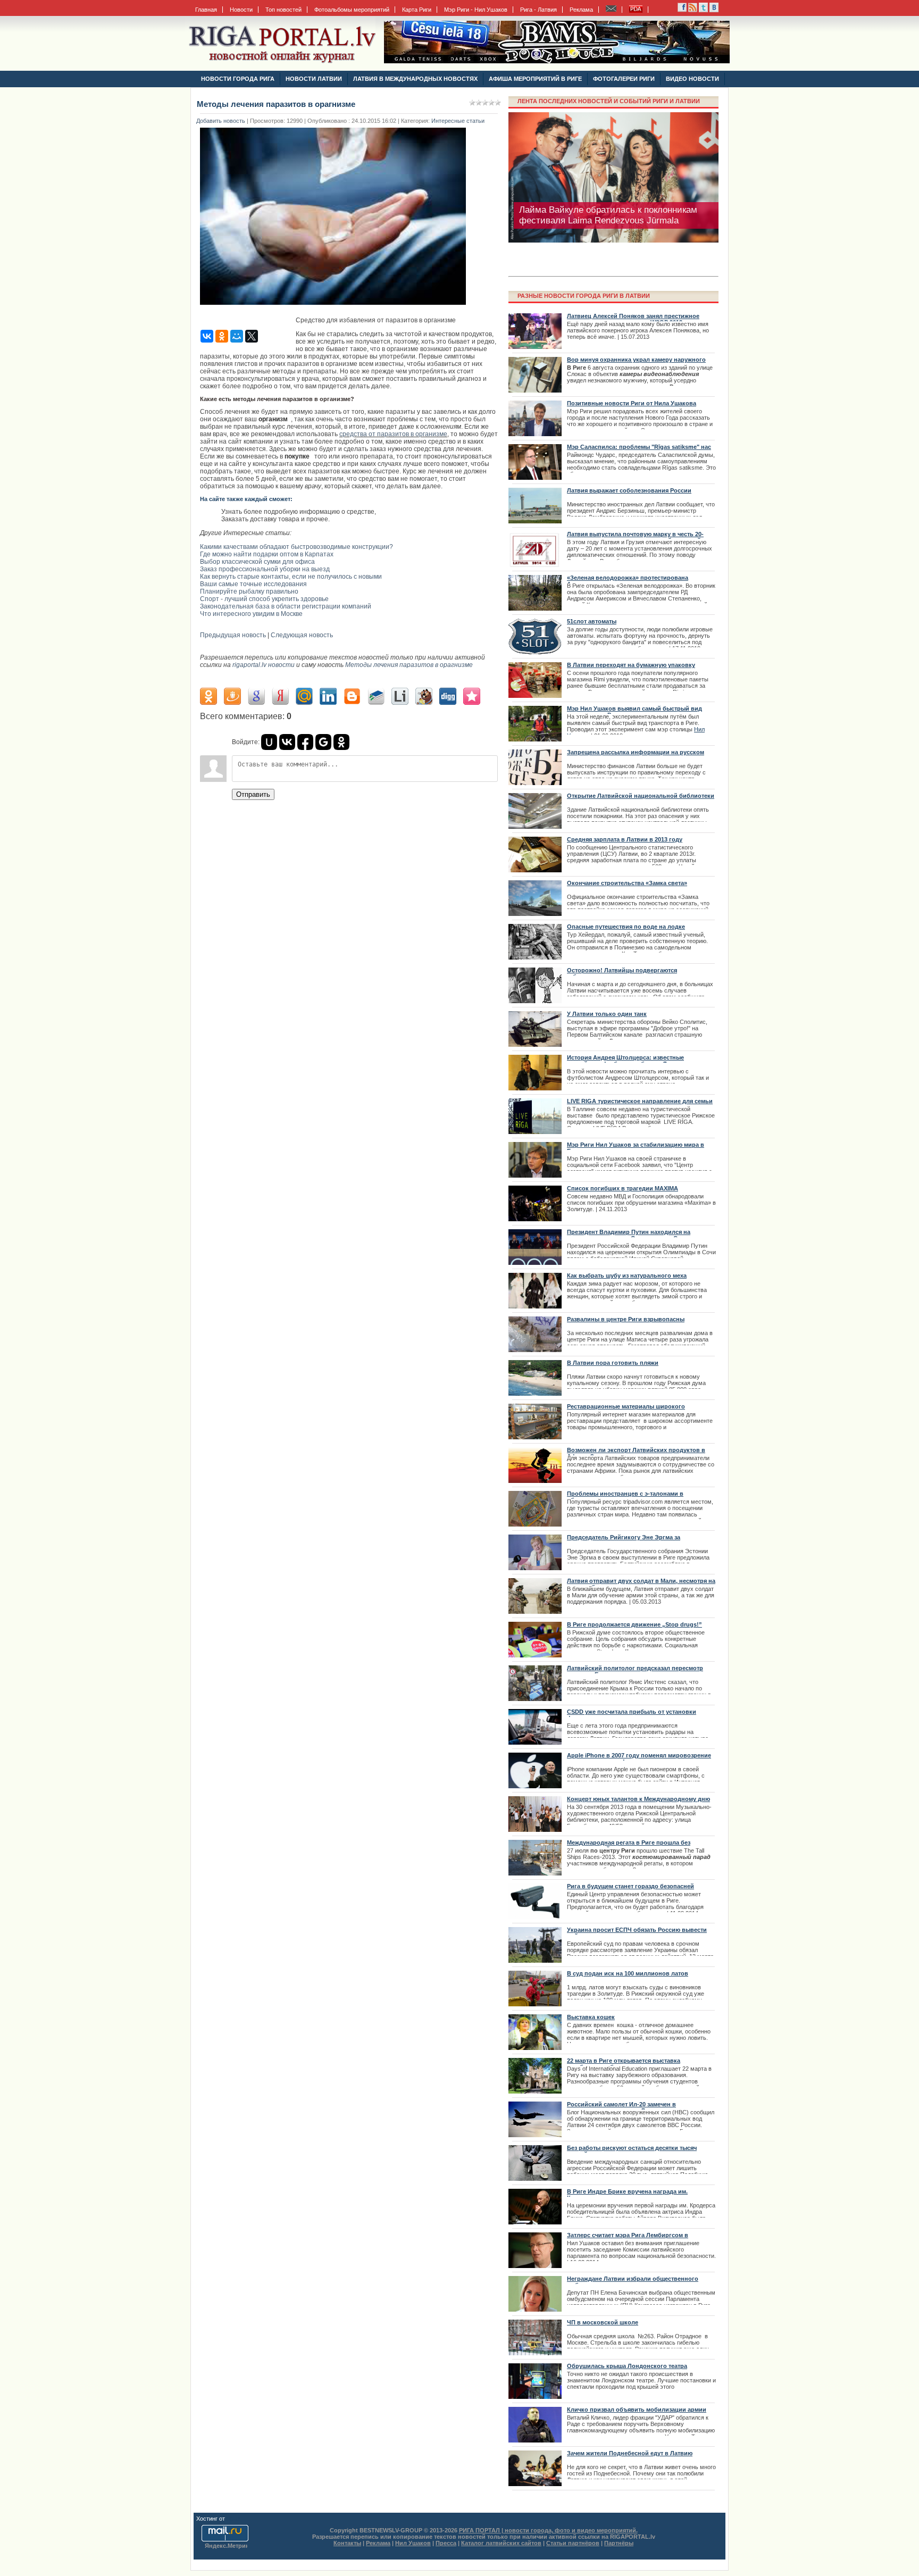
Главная (206, 10)
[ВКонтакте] (207, 336)
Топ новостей (283, 10)
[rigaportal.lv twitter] (703, 10)
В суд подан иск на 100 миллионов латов (628, 1973)
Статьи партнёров (573, 2543)
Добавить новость (221, 121)
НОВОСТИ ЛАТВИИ (314, 79)
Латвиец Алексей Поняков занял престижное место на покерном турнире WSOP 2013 (633, 319)
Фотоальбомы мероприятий (352, 10)
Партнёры (619, 2543)
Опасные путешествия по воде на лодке (626, 927)
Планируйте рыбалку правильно (249, 591)
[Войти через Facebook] (305, 742)
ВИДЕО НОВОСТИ (692, 79)
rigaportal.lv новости (264, 665)
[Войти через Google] (323, 742)
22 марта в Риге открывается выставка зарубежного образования (624, 2064)
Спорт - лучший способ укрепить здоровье (264, 599)
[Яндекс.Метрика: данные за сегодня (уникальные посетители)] (226, 2546)
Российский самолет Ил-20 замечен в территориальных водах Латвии (621, 2107)
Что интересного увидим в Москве (251, 614)
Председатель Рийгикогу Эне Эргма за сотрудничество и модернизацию (624, 1540)
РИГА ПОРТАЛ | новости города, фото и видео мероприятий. (548, 2530)
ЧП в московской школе (603, 2322)
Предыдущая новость (233, 635)
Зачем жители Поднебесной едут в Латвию (630, 2453)
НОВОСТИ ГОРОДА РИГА (238, 79)
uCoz (233, 2519)
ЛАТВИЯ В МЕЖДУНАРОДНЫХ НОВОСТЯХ (415, 79)
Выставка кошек (591, 2017)
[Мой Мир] (237, 336)
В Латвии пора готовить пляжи (613, 1363)
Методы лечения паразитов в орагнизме (409, 665)
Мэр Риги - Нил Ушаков (476, 10)
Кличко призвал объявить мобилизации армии (637, 2410)
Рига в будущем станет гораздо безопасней (630, 1886)
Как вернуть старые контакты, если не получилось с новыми (291, 577)
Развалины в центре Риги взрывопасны (626, 1319)
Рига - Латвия (538, 10)
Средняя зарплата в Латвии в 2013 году (625, 839)
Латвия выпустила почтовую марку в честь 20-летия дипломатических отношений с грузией (635, 537)
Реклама (581, 10)
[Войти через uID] (269, 742)
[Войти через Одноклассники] (341, 742)
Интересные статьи (458, 121)
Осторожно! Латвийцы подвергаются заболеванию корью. (622, 973)
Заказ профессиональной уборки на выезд (265, 569)
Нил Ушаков (413, 2543)
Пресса (446, 2543)
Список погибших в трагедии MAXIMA (623, 1188)
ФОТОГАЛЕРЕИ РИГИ (624, 79)
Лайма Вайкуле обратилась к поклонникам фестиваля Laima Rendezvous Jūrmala (608, 215)
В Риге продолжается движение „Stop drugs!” (634, 1624)
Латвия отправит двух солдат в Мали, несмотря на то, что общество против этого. (641, 1584)
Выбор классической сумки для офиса (257, 562)
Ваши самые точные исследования (253, 584)
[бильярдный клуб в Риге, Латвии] (557, 61)
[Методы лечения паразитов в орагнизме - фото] (336, 308)
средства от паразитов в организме (393, 434)
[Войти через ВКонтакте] (287, 742)
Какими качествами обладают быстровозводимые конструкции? (296, 547)
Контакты (347, 2543)
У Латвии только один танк (607, 1014)
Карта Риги (417, 10)
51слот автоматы (592, 621)
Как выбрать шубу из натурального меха (627, 1276)
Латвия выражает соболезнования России (629, 490)
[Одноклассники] (222, 336)
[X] (252, 336)
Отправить (253, 794)
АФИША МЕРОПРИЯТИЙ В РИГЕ (535, 79)
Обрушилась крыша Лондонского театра (627, 2366)
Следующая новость (302, 635)
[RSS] (682, 10)
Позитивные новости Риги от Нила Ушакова (632, 403)
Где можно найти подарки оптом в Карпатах (267, 554)
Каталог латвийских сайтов (501, 2543)
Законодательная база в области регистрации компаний (286, 606)
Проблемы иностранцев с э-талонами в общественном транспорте (625, 1497)
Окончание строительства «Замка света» (627, 883)
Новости (241, 10)
